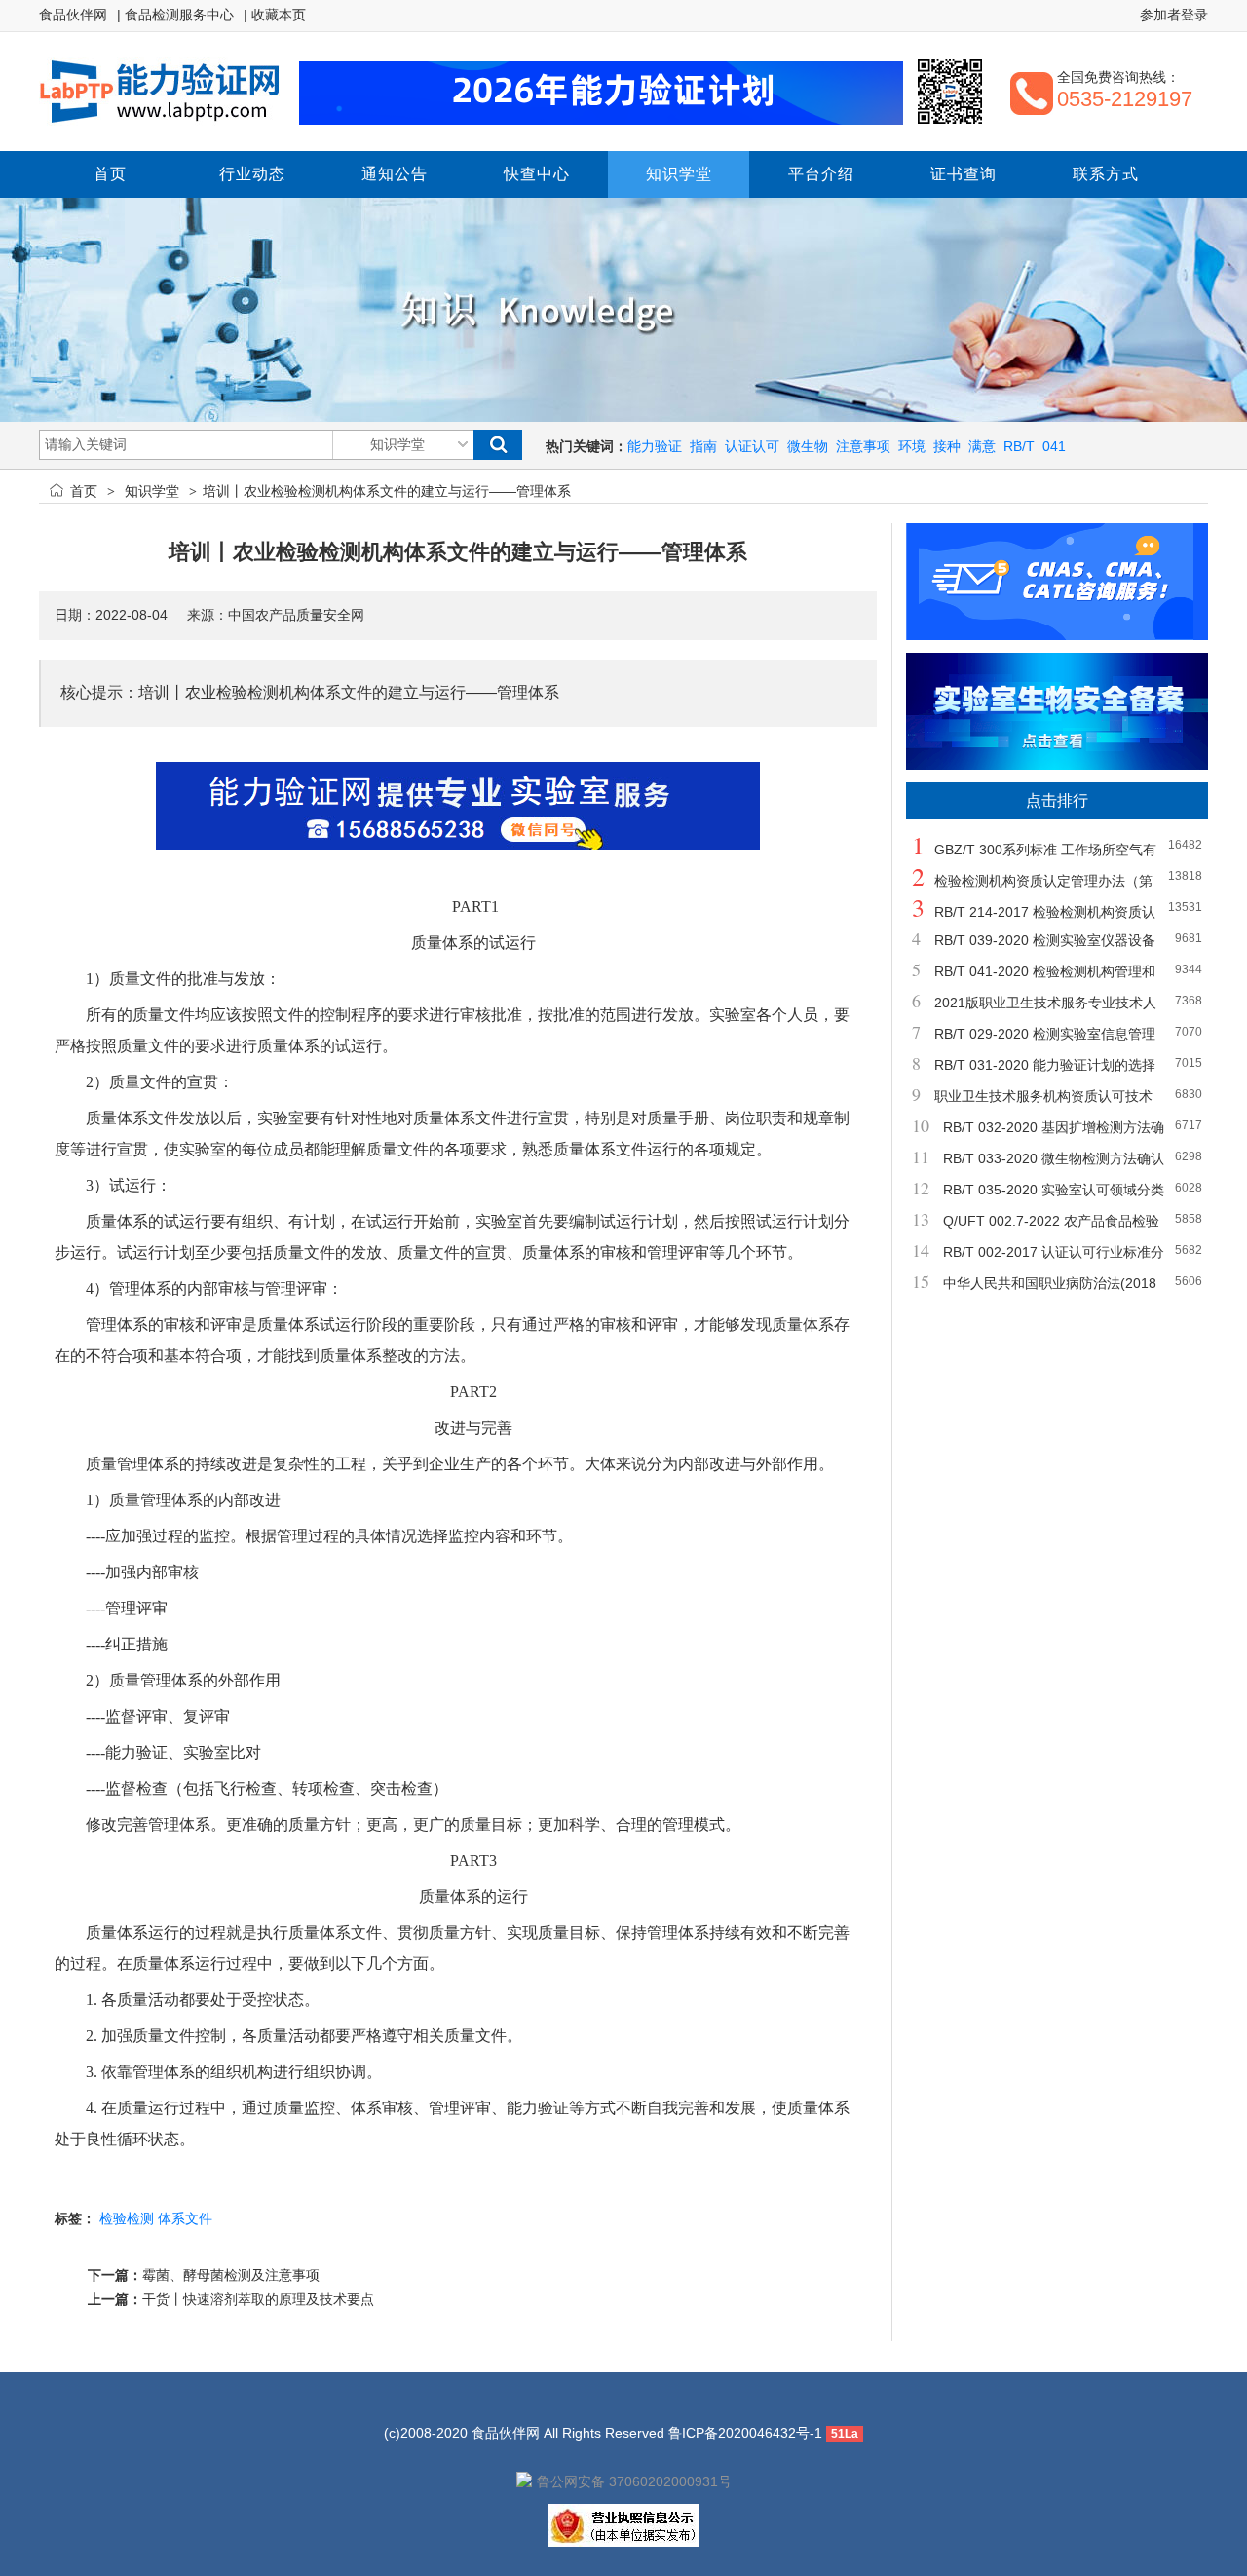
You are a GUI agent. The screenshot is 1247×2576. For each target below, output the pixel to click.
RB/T (1019, 446)
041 (1054, 446)
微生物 (808, 446)
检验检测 (127, 2218)
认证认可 (752, 446)
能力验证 (655, 446)
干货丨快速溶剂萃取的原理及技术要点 (258, 2299)
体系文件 (185, 2218)
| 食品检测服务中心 (175, 15)
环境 (912, 446)
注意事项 (863, 446)
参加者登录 (1174, 15)
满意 (982, 446)
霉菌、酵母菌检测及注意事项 (231, 2275)
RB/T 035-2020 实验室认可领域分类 (1054, 1190)
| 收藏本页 (275, 15)
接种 (947, 446)
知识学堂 (152, 491)
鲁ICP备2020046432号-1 (745, 2433)
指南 (703, 446)
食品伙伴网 (73, 15)
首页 (84, 491)
